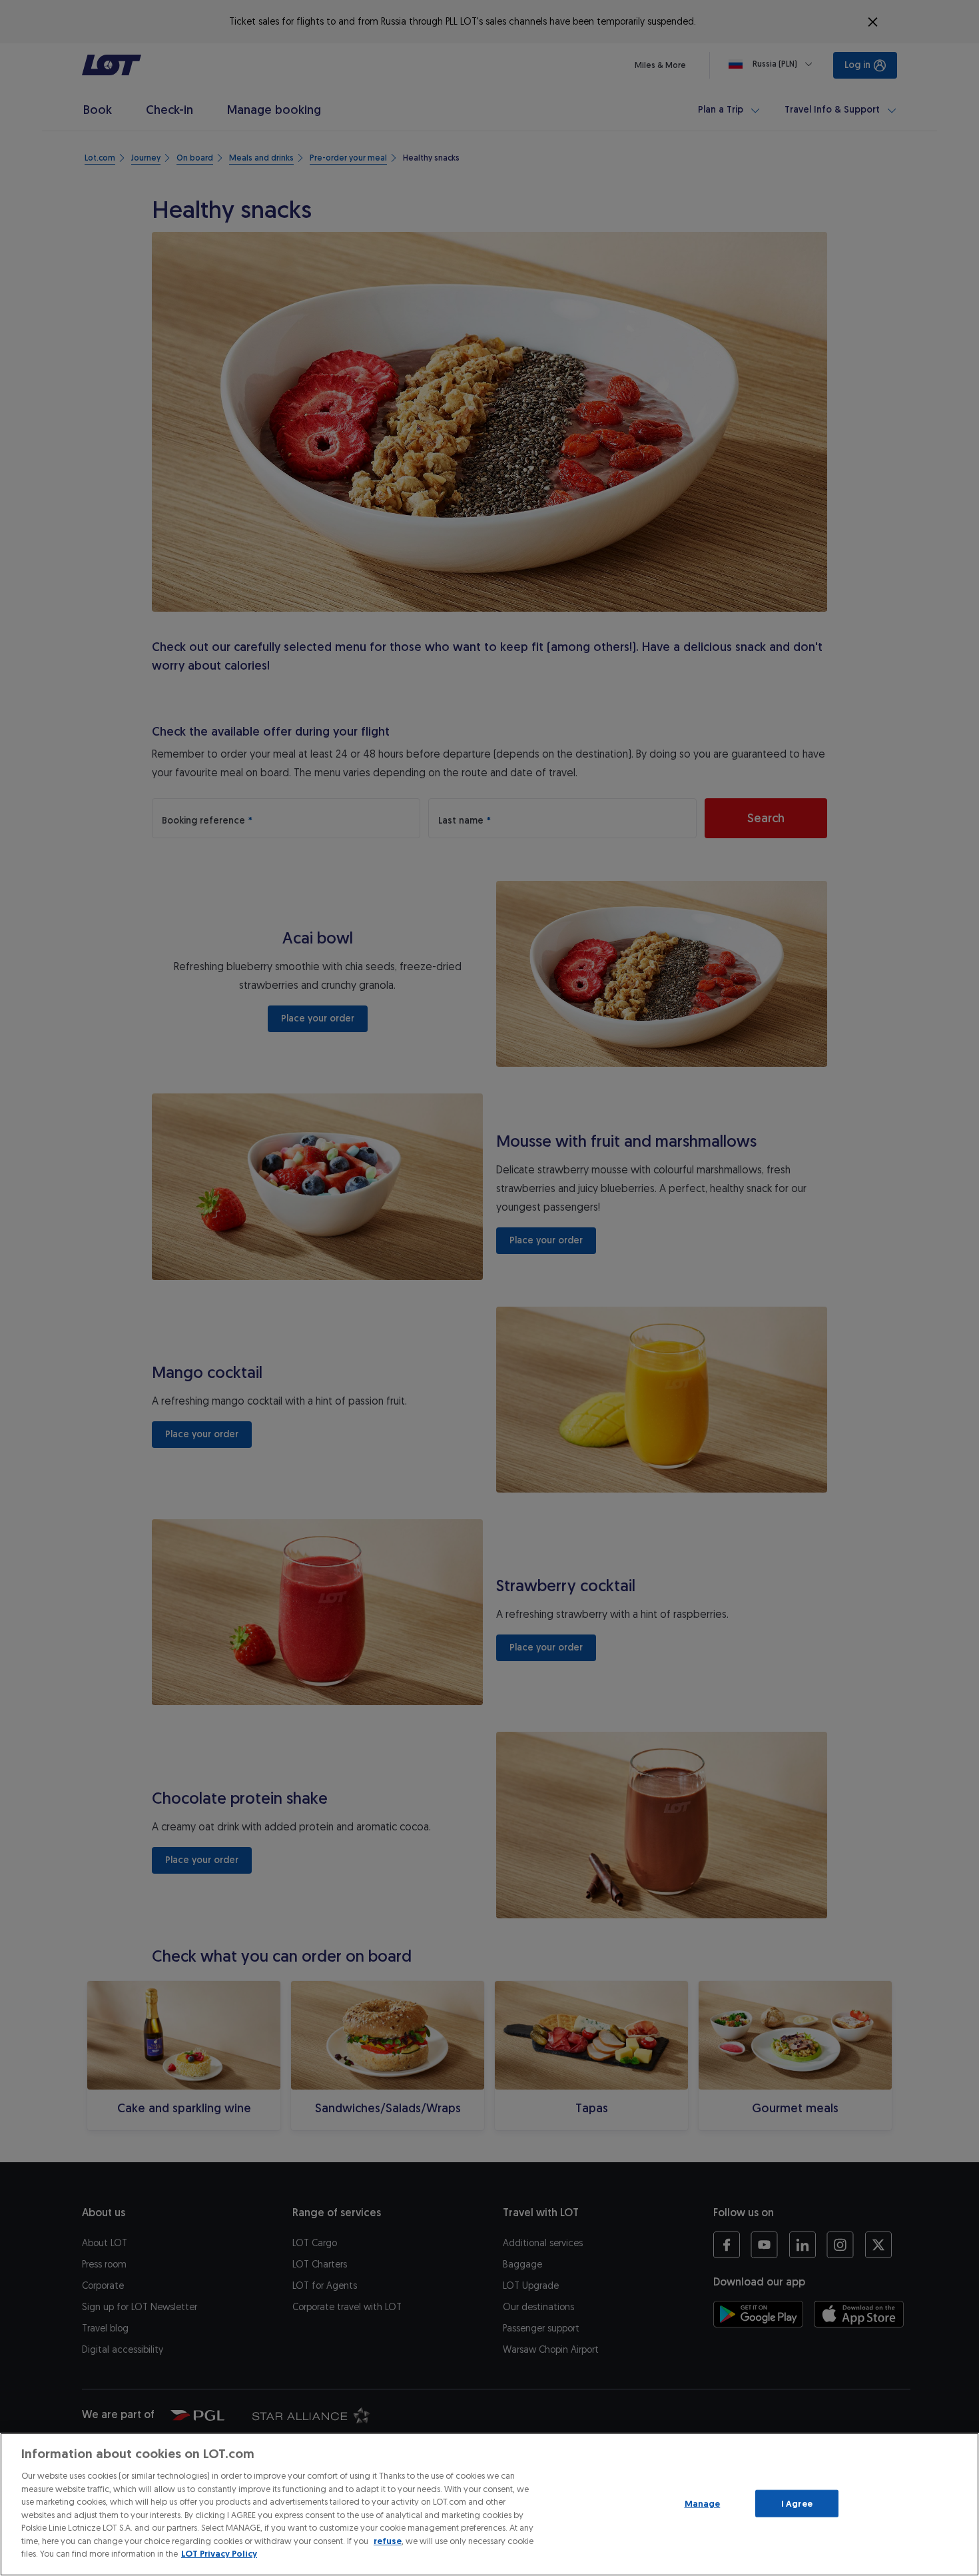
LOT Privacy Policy (219, 2554)
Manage (703, 2503)
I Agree (797, 2503)
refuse (388, 2541)
